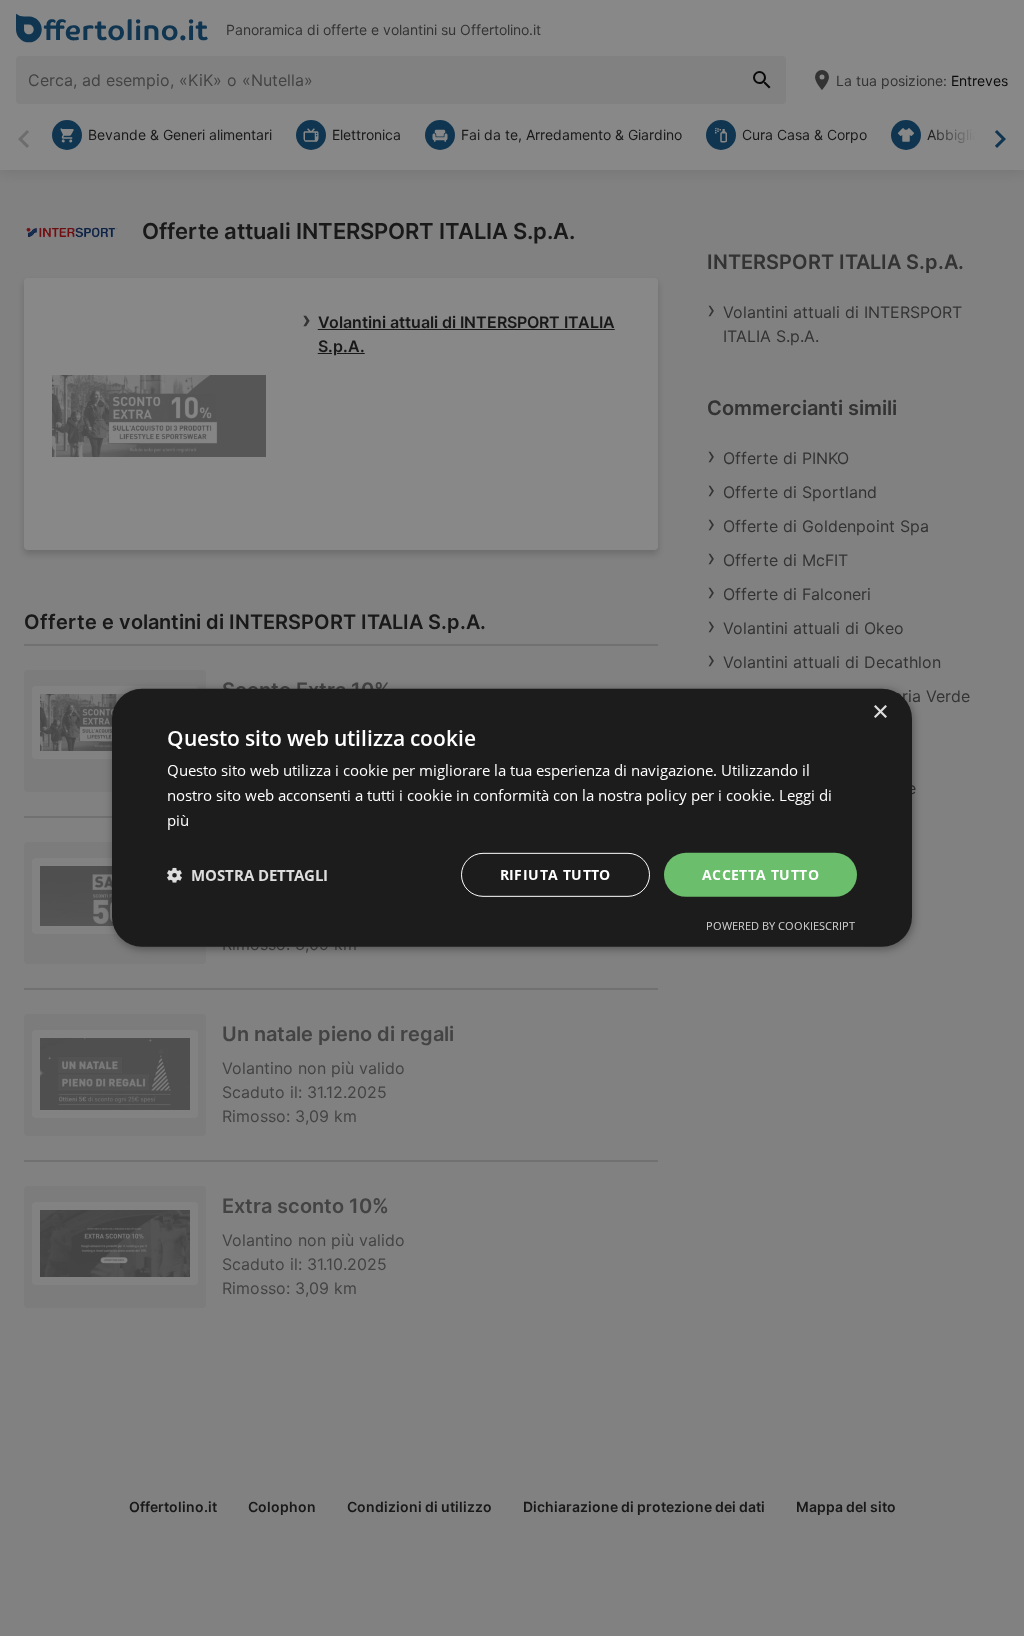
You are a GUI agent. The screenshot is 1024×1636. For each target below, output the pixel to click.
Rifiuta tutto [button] (555, 873)
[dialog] (512, 818)
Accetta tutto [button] (760, 873)
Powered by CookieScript (780, 925)
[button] (247, 875)
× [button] (879, 712)
